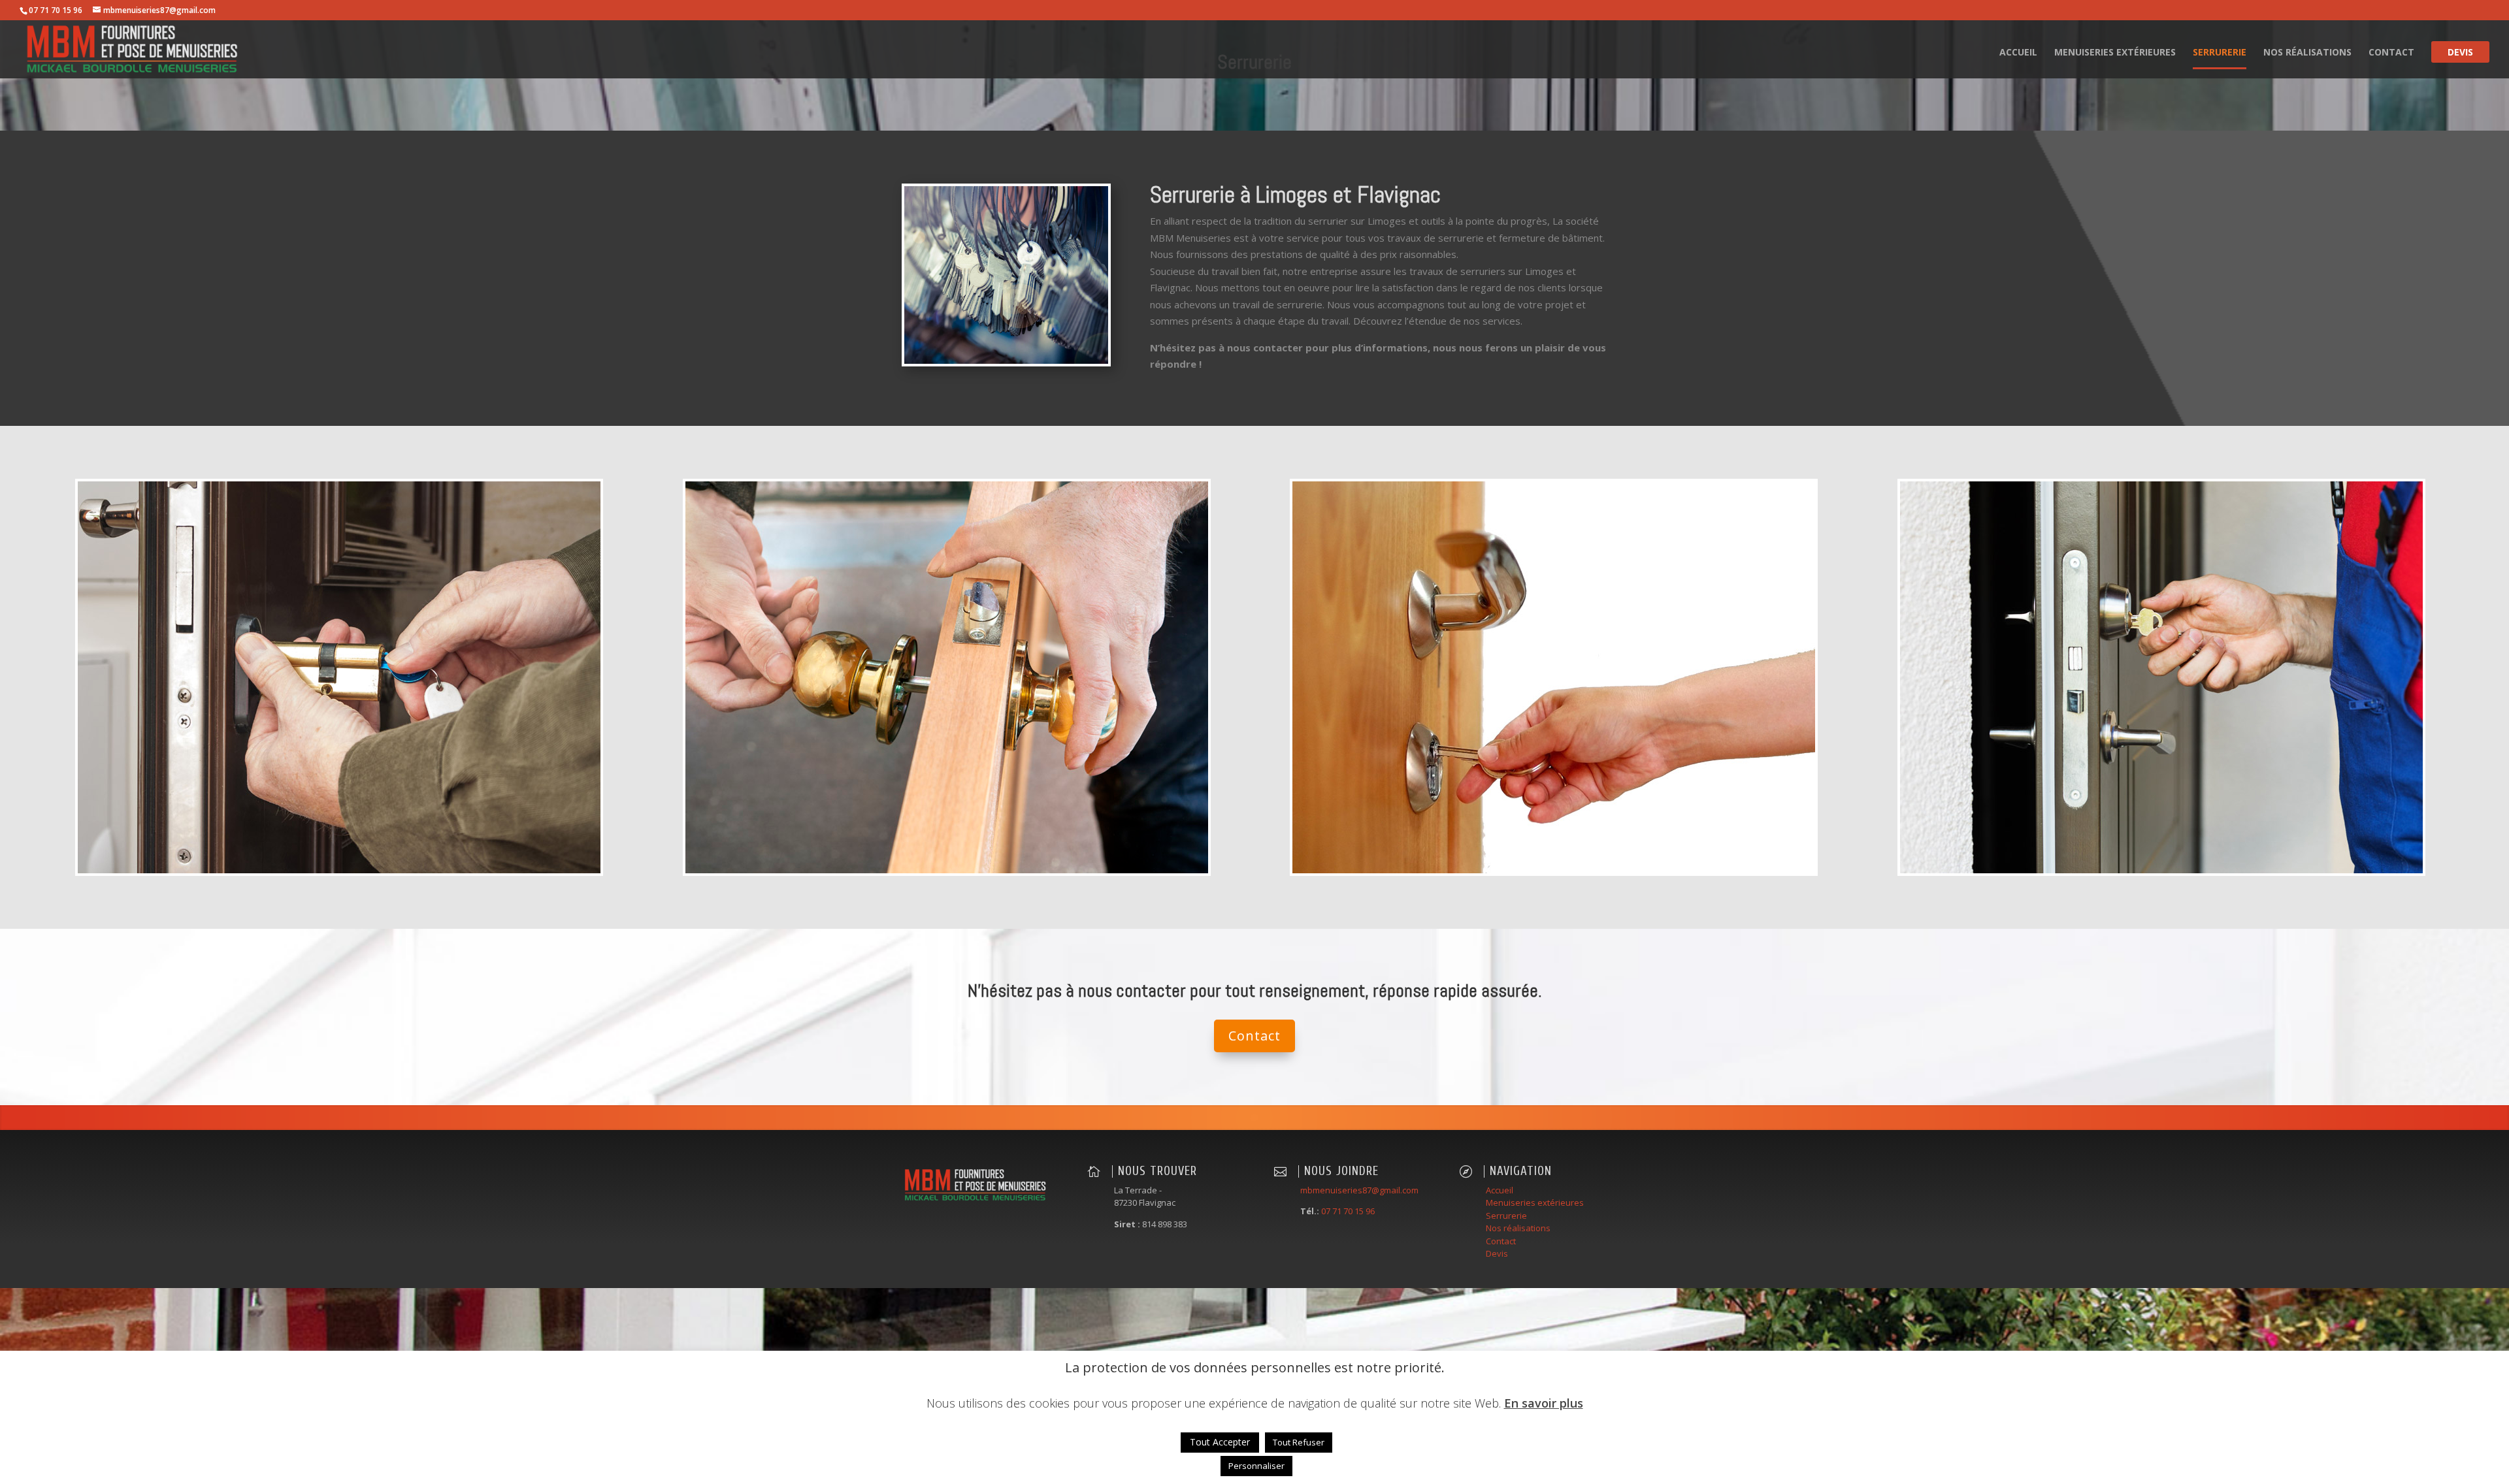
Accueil (2018, 53)
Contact (2391, 53)
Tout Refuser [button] (1299, 1442)
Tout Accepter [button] (1220, 1442)
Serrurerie (2220, 53)
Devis (2460, 53)
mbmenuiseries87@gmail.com (1359, 1190)
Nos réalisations (2307, 53)
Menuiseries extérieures (2115, 53)
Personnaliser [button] (1256, 1466)
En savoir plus (1544, 1403)
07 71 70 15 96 (1348, 1211)
